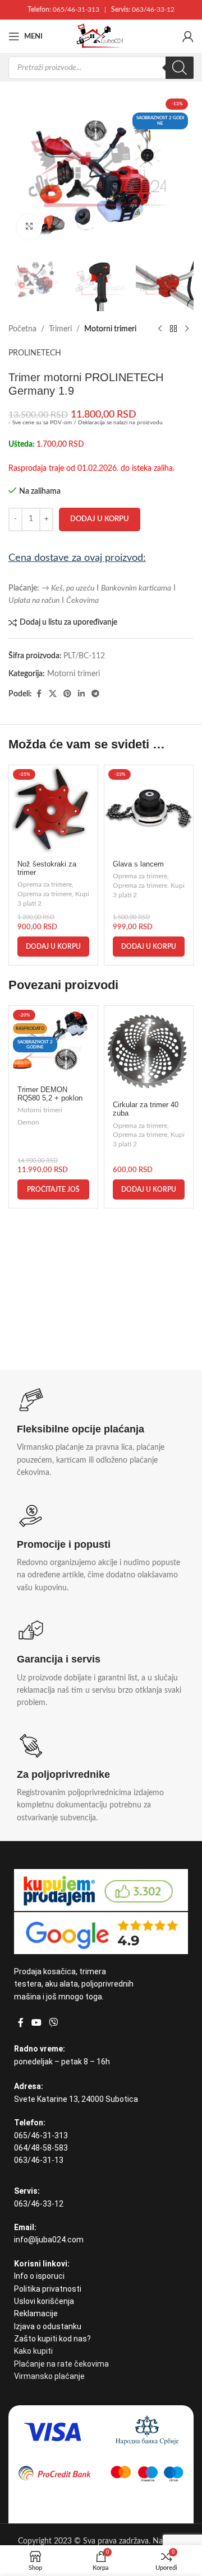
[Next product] (187, 329)
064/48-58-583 (41, 2148)
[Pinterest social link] (67, 694)
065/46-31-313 (76, 10)
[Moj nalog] (188, 36)
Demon (28, 1122)
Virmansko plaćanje (49, 2376)
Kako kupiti (33, 2351)
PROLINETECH (35, 353)
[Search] (180, 68)
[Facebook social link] (39, 694)
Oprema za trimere (45, 884)
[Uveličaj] (29, 227)
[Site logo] (101, 36)
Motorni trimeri (110, 329)
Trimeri (60, 329)
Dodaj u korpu (100, 519)
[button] (53, 947)
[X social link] (53, 694)
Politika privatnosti (48, 2289)
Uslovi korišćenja (44, 2301)
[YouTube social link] (36, 2023)
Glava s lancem (138, 864)
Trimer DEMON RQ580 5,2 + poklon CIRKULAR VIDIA (50, 1098)
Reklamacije (36, 2313)
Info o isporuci (39, 2276)
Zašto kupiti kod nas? (52, 2339)
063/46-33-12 (153, 10)
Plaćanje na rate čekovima (61, 2364)
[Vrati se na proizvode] (173, 329)
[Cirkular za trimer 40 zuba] (149, 1050)
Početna (22, 329)
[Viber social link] (53, 2023)
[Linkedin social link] (81, 694)
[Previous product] (160, 329)
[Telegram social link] (95, 694)
